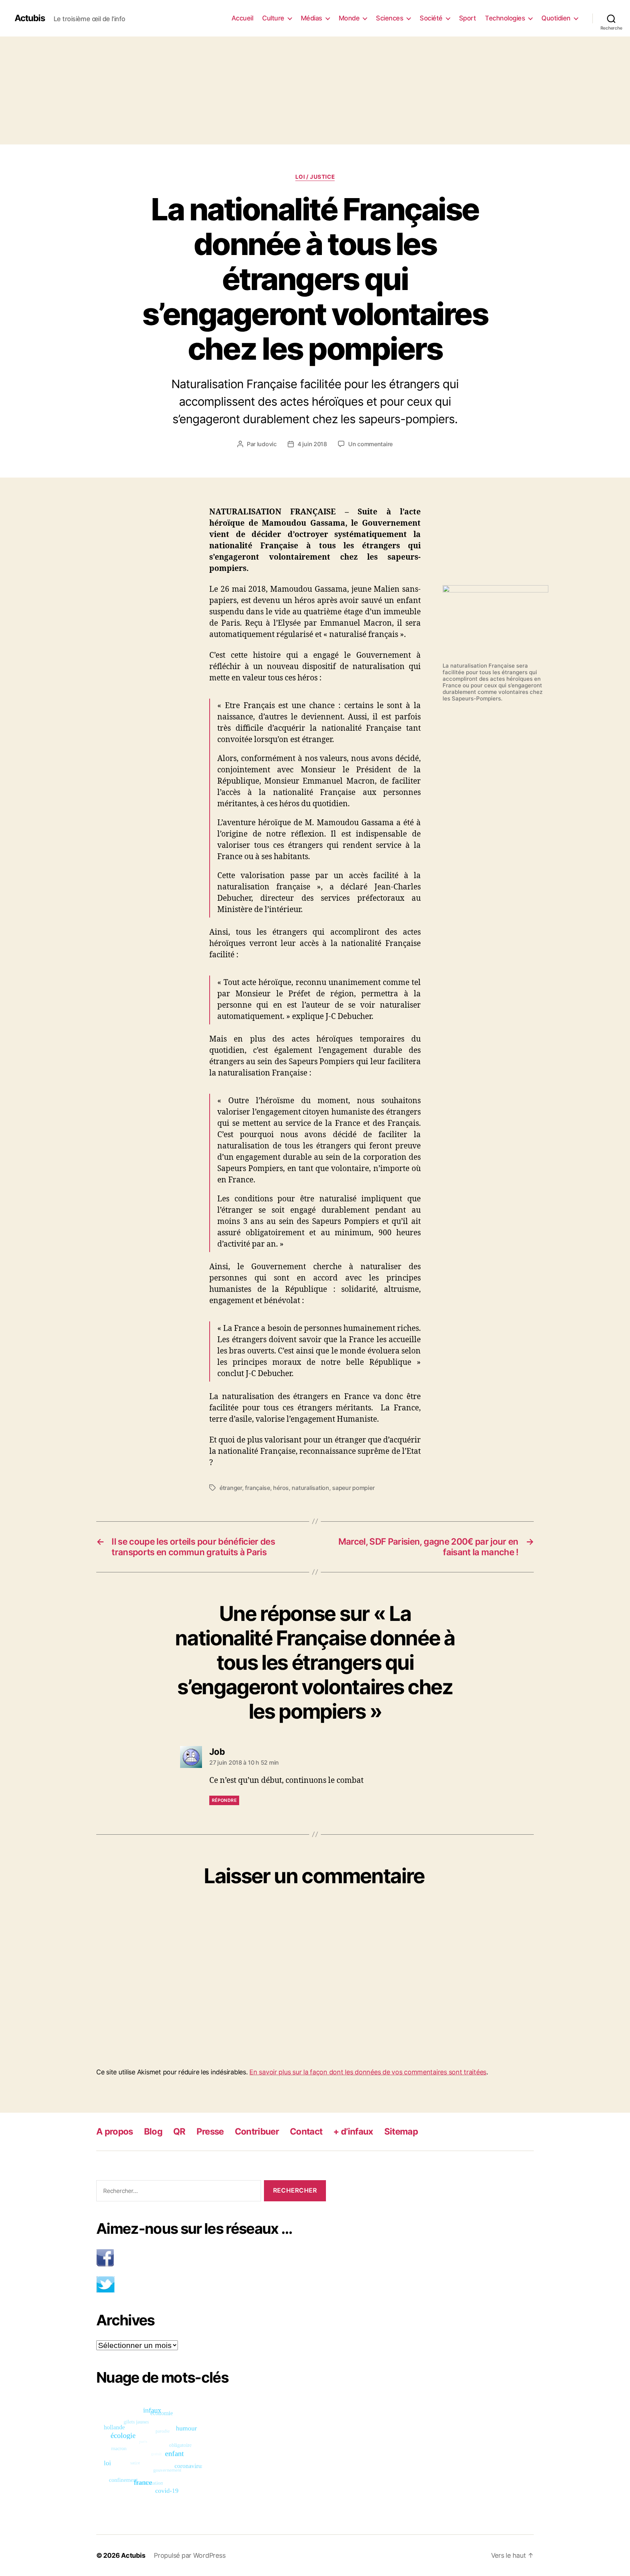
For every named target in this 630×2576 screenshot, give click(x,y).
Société (431, 18)
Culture (273, 18)
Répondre (224, 1800)
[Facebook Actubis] (211, 2258)
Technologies (505, 18)
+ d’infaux (353, 2131)
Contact (306, 2131)
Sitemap (401, 2131)
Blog (153, 2131)
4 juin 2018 (312, 444)
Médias (312, 18)
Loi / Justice (315, 177)
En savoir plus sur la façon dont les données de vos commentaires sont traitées (368, 2072)
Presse (210, 2131)
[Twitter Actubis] (211, 2284)
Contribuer (257, 2131)
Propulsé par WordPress (190, 2555)
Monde (349, 18)
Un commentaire (370, 444)
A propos (115, 2131)
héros (281, 1488)
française (258, 1488)
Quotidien (556, 18)
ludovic (267, 444)
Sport (468, 18)
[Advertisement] (315, 90)
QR (179, 2131)
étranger (231, 1488)
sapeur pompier (353, 1488)
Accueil (242, 18)
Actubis (30, 18)
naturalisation (310, 1488)
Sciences (390, 18)
